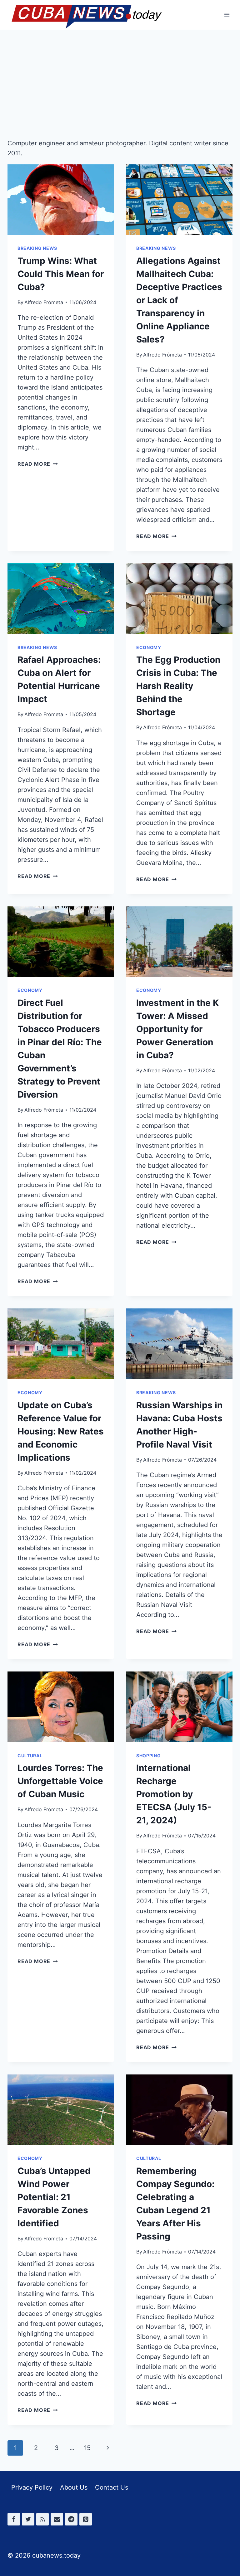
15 (87, 2448)
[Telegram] (71, 2519)
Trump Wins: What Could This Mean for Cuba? (61, 274)
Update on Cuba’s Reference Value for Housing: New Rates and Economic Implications (61, 1431)
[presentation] (61, 200)
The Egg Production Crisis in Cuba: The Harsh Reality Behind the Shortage (178, 686)
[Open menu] (227, 15)
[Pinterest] (86, 2519)
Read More (38, 464)
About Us (74, 2487)
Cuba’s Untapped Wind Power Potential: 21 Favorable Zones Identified (54, 2197)
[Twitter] (28, 2519)
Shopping (149, 1756)
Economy (149, 647)
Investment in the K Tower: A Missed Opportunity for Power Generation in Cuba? (177, 1029)
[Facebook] (14, 2519)
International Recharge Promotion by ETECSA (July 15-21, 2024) (174, 1794)
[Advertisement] (120, 76)
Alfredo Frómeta (44, 302)
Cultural (30, 1756)
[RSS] (42, 2519)
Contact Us (112, 2487)
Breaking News (37, 248)
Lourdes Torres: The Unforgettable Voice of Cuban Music (60, 1781)
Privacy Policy (32, 2487)
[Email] (57, 2519)
